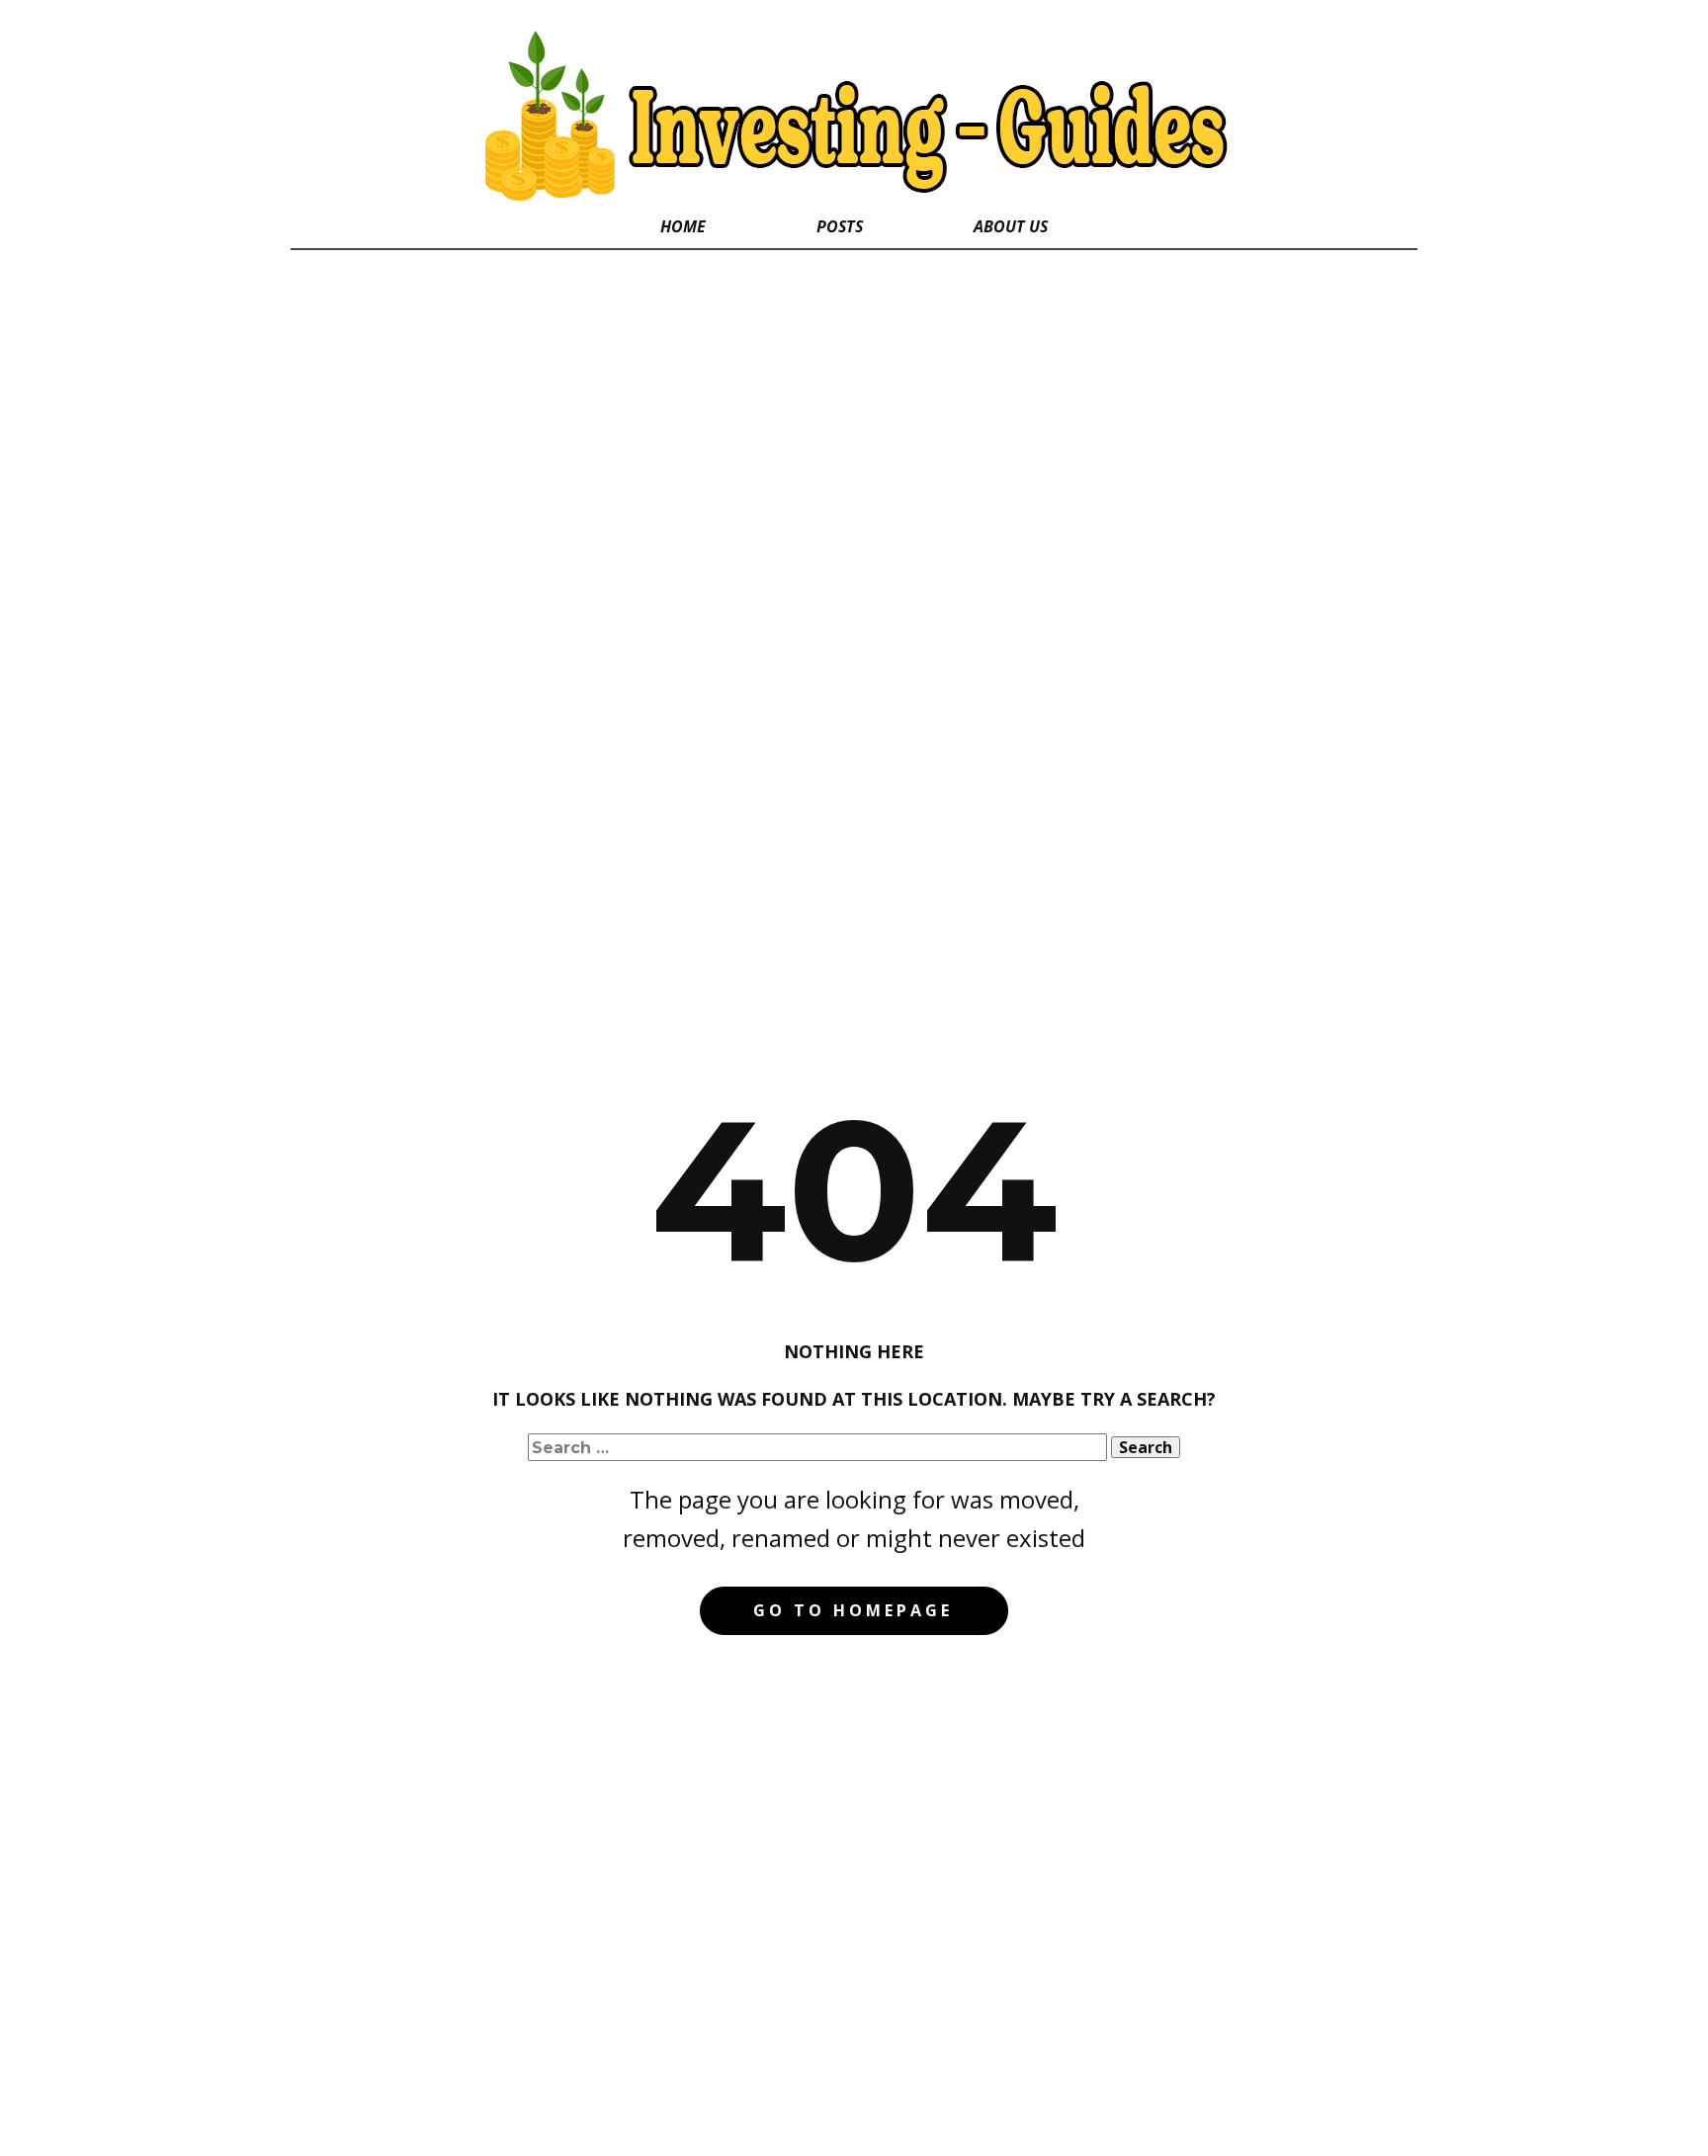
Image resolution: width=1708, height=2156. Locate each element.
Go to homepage (853, 1610)
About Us (1011, 226)
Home (683, 226)
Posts (840, 226)
